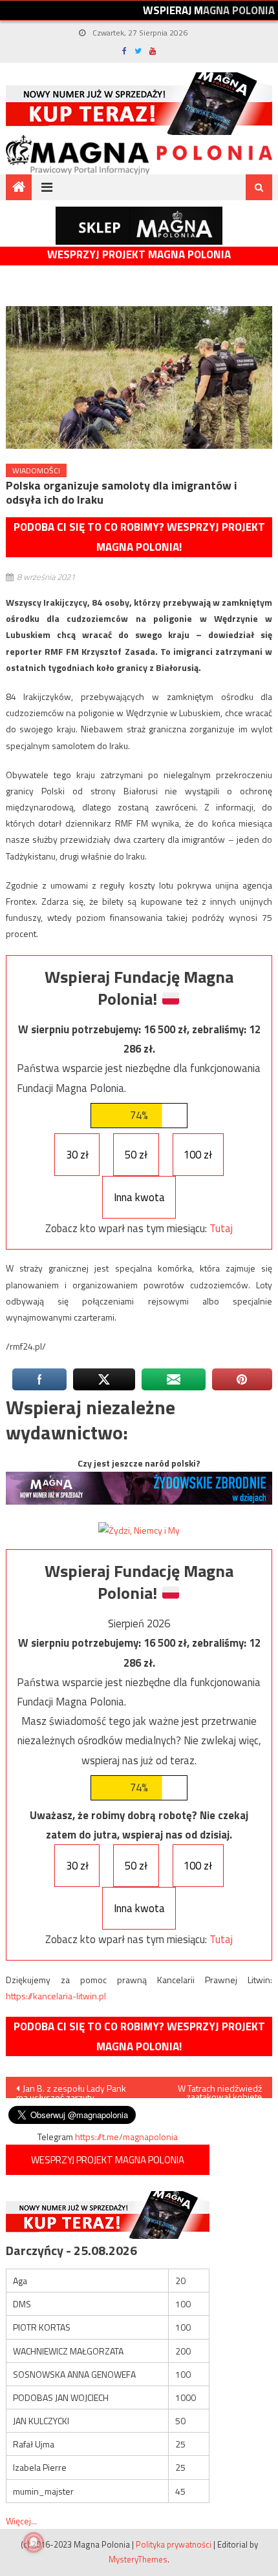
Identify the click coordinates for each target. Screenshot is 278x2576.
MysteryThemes (138, 2559)
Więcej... (21, 2521)
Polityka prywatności (174, 2544)
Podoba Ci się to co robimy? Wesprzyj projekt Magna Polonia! (139, 537)
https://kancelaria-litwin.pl (56, 1996)
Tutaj (221, 1228)
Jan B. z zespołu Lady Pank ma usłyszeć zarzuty (71, 2090)
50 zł (136, 1155)
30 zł (77, 1155)
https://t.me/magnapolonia (126, 2137)
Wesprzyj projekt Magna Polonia (139, 255)
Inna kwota (139, 1197)
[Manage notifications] (34, 2542)
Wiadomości (36, 470)
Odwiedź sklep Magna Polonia (139, 226)
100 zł (198, 1155)
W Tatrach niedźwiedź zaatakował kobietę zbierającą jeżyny (220, 2090)
